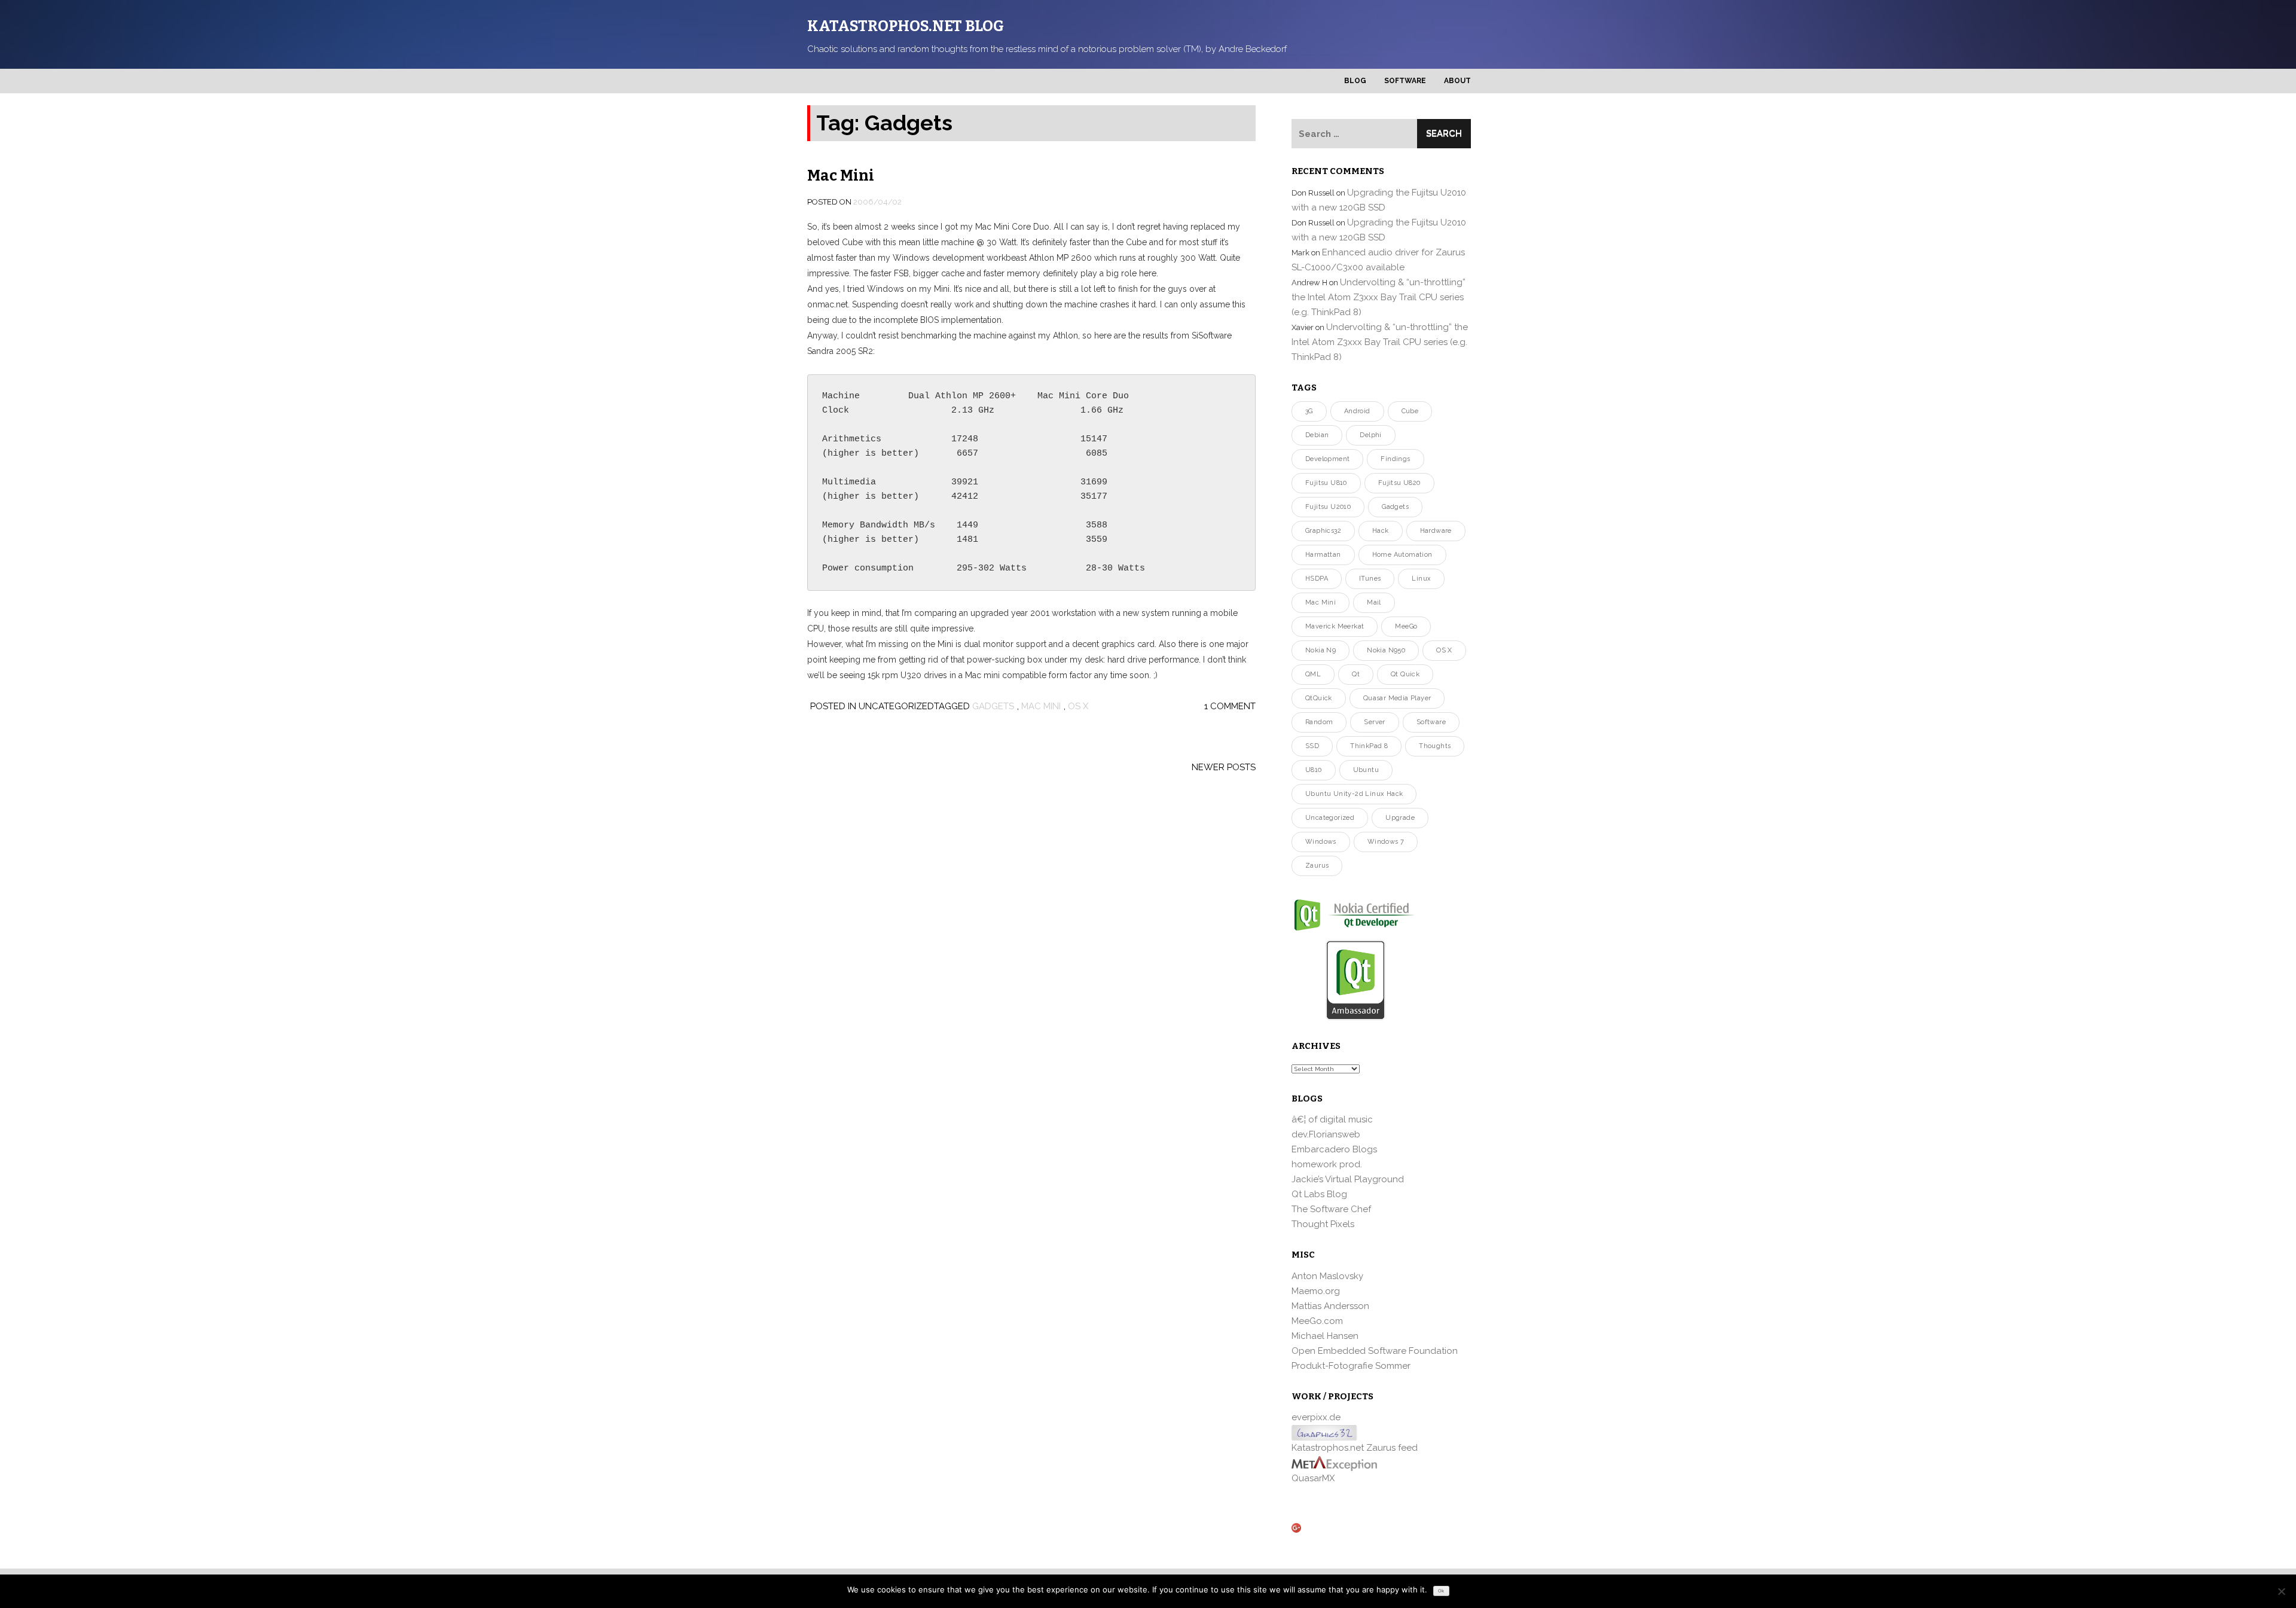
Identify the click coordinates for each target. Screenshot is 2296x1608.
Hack (1381, 531)
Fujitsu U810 (1326, 483)
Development (1327, 459)
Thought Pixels (1323, 1224)
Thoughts (1435, 746)
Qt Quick (1405, 674)
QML (1313, 674)
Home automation (1402, 555)
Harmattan (1323, 555)
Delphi (1370, 435)
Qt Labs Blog (1319, 1194)
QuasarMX (1313, 1478)
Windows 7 (1386, 842)
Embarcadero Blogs (1334, 1149)
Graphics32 (1323, 531)
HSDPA (1317, 579)
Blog (1355, 81)
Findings (1395, 459)
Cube (1410, 411)
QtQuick (1319, 698)
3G (1309, 411)
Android (1357, 411)
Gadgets (993, 706)
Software (1405, 81)
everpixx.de (1316, 1417)
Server (1374, 722)
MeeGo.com (1317, 1321)
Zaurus (1317, 866)
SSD (1312, 746)
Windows (1321, 842)
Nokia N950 (1386, 650)
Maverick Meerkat (1335, 626)
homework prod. (1327, 1164)
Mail (1374, 602)
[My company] (1334, 1463)
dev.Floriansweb (1326, 1134)
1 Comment (1230, 706)
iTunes (1370, 579)
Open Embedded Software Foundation (1375, 1351)
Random (1319, 722)
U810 (1314, 770)
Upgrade (1400, 818)
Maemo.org (1316, 1291)
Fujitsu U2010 (1328, 507)
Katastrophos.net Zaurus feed (1355, 1448)
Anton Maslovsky (1327, 1276)
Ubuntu (1366, 770)
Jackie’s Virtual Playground (1348, 1179)
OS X (1078, 706)
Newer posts (1224, 767)
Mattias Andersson (1330, 1306)
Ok (1441, 1591)
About (1457, 81)
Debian (1317, 435)
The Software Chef (1331, 1209)
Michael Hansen (1325, 1336)
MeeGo (1406, 626)
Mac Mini (841, 176)
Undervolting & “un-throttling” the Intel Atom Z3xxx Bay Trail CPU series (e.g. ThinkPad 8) (1378, 297)
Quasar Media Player (1397, 698)
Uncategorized (1330, 818)
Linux (1421, 579)
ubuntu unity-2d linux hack (1354, 794)
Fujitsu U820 (1399, 483)
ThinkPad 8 (1369, 746)
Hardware (1436, 531)
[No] (2281, 1591)
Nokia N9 (1320, 650)
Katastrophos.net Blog (906, 26)
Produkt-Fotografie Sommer (1351, 1366)
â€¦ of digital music (1332, 1119)
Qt (1356, 674)
